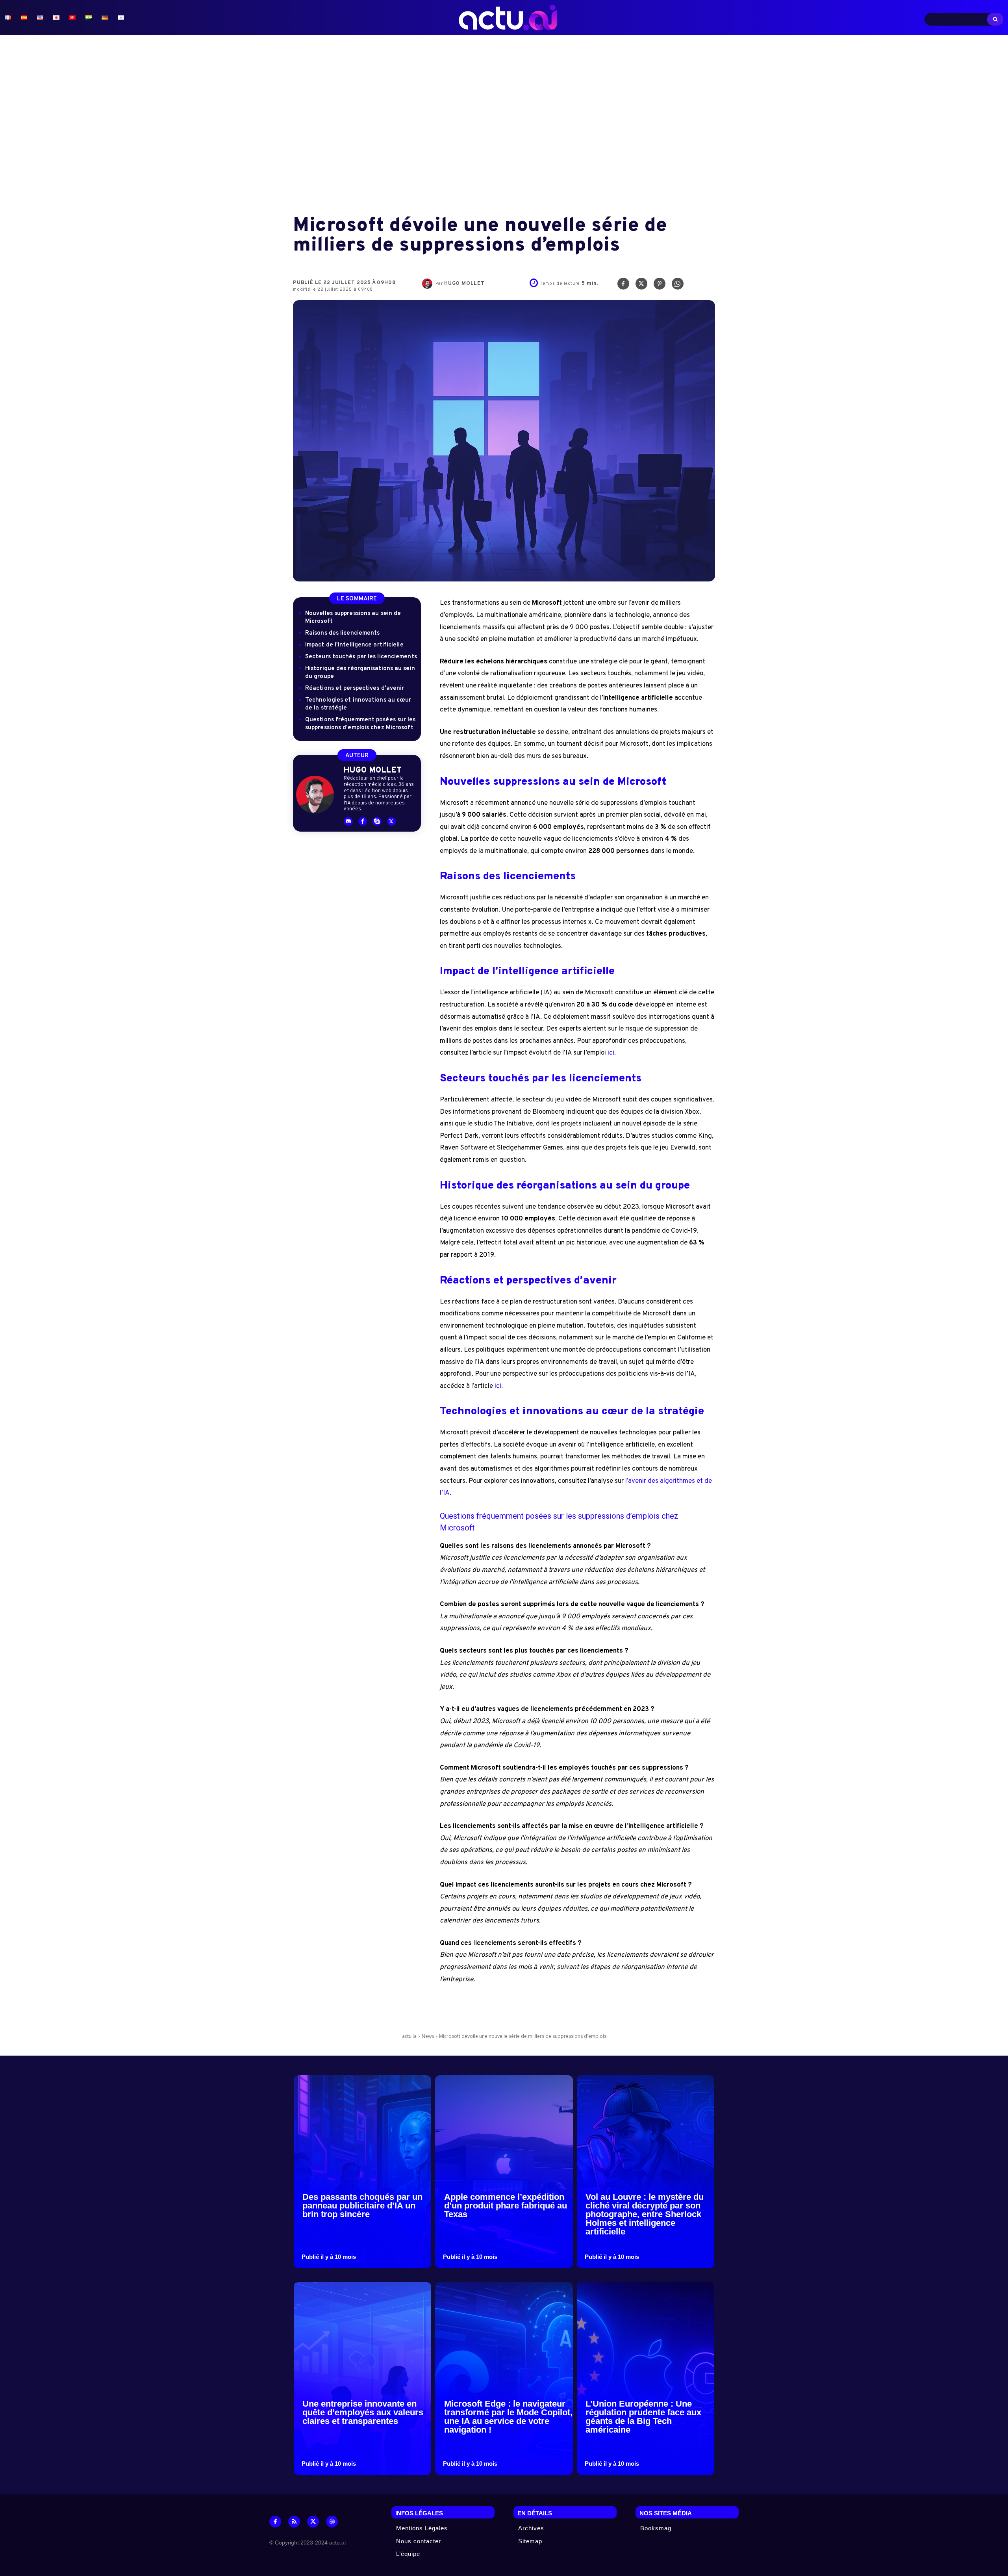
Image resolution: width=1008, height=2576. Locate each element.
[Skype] (377, 822)
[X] (641, 286)
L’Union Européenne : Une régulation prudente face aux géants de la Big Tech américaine (643, 2417)
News (428, 2036)
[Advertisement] (504, 126)
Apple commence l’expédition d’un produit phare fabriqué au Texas (506, 2205)
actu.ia (409, 2036)
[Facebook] (623, 286)
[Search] (995, 19)
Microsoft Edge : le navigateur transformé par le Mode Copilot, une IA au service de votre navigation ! (508, 2417)
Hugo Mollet (464, 284)
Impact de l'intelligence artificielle (354, 645)
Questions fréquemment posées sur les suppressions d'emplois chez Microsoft (360, 724)
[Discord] (348, 822)
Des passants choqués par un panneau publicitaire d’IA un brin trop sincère (362, 2205)
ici (611, 1053)
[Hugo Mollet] (429, 284)
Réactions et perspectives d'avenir (355, 688)
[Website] (332, 2522)
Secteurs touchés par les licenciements (361, 657)
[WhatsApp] (678, 286)
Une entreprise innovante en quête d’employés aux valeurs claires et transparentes (363, 2412)
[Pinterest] (660, 286)
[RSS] (294, 2522)
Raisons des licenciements (343, 633)
